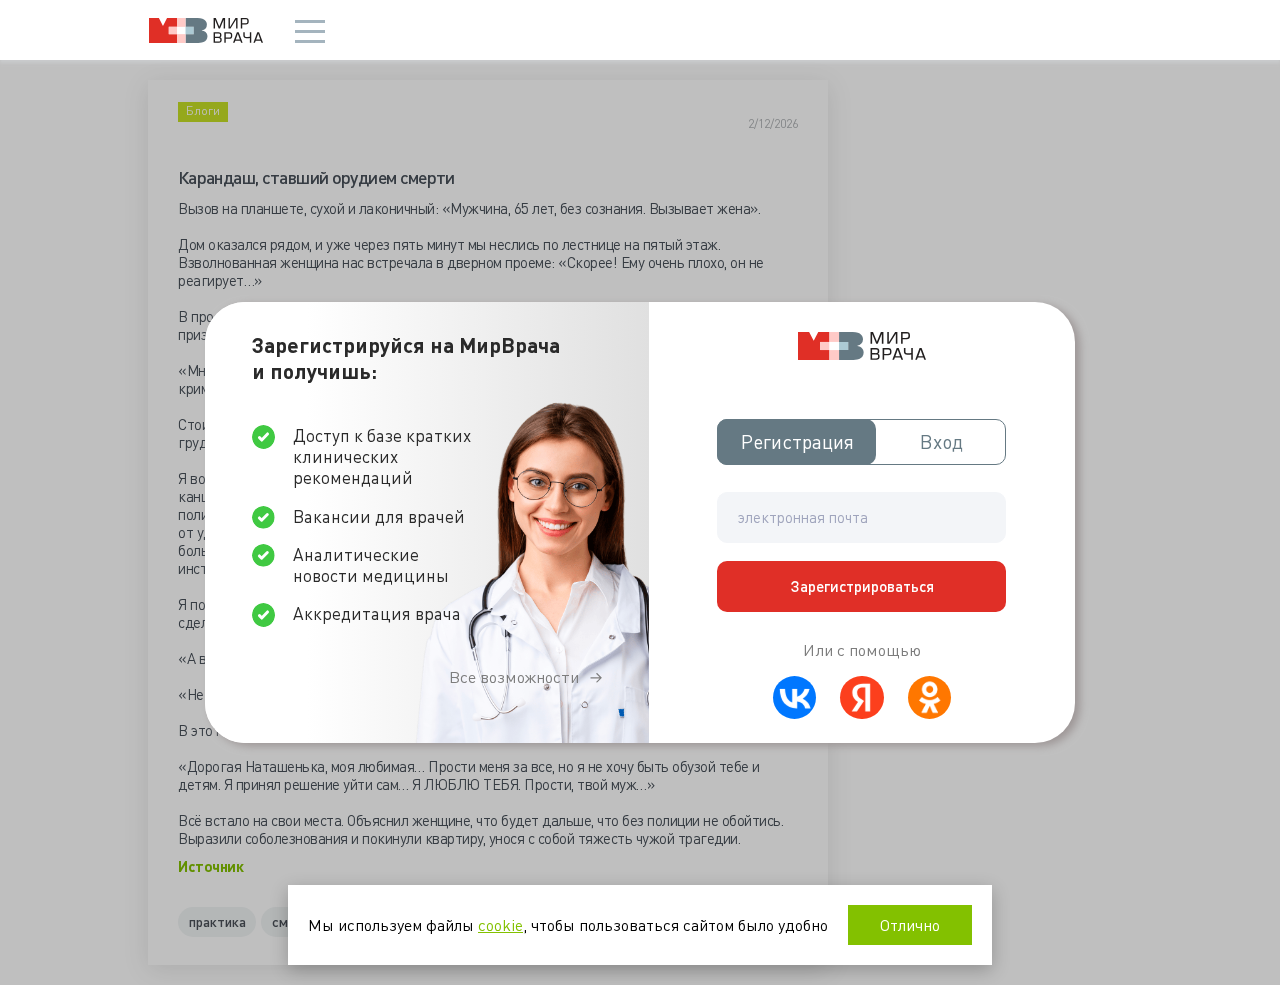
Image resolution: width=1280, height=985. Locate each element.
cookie (500, 924)
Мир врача (206, 30)
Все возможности (514, 677)
